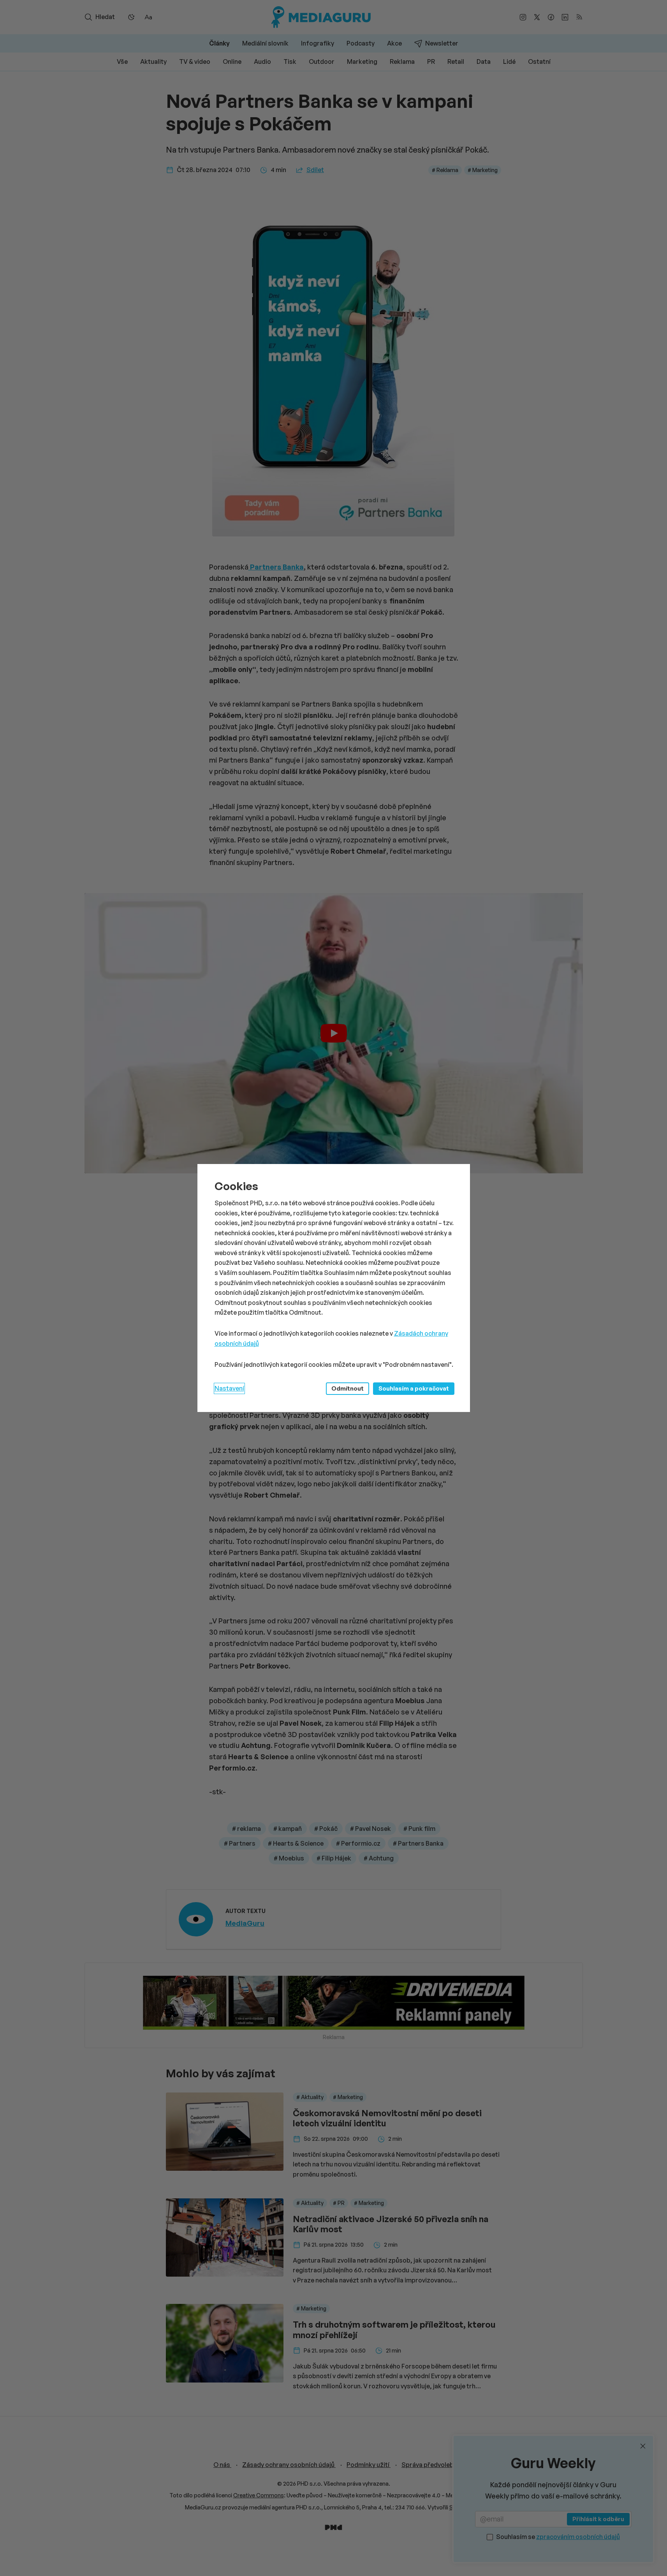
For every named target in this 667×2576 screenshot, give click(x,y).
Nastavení (229, 1388)
